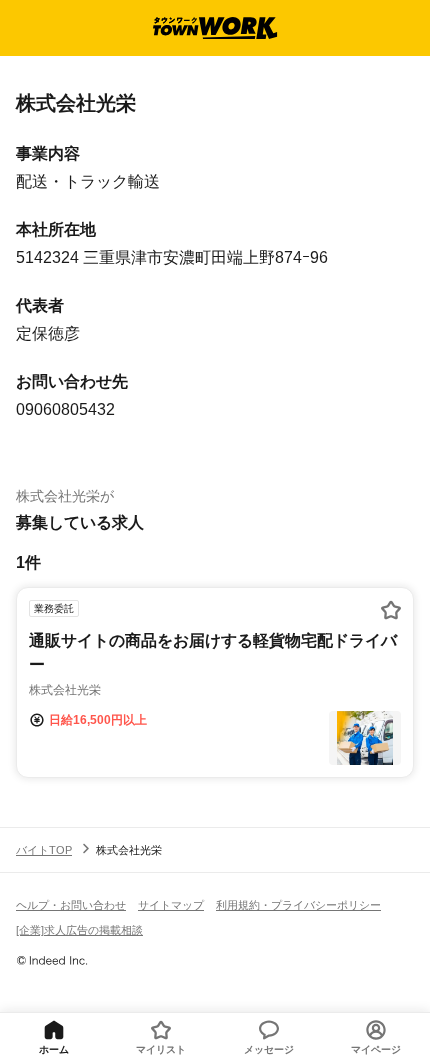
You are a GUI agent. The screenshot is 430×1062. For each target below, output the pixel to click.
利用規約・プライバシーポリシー (298, 905)
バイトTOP (44, 850)
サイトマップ (171, 905)
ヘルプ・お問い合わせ (71, 905)
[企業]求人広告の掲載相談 (79, 930)
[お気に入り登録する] (391, 610)
